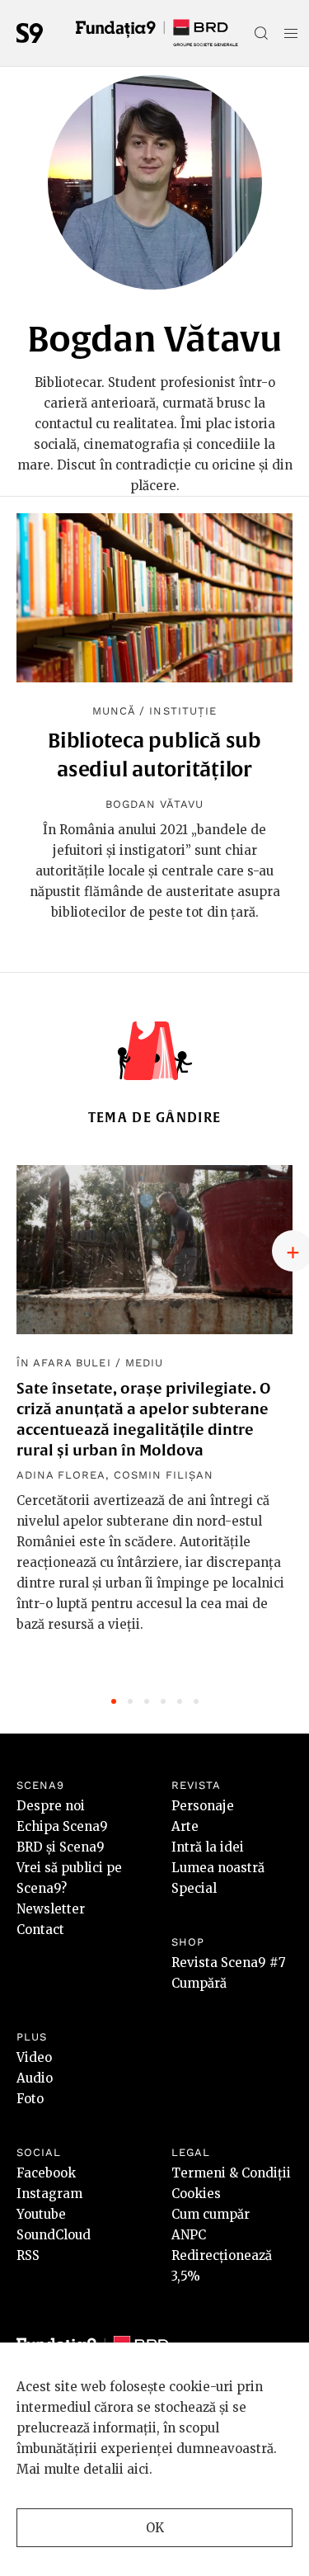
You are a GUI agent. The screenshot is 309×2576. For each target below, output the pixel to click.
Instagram (49, 2194)
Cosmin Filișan (164, 1475)
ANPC (189, 2235)
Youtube (41, 2214)
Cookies (196, 2194)
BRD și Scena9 (61, 1847)
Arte (185, 1826)
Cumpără (199, 1983)
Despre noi (51, 1806)
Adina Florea (61, 1475)
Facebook (46, 2173)
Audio (35, 2078)
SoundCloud (54, 2235)
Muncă (114, 711)
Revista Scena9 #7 (229, 1963)
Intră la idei (208, 1847)
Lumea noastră (218, 1868)
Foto (30, 2099)
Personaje (203, 1806)
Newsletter (51, 1909)
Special (194, 1888)
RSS (28, 2255)
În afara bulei (64, 1363)
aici (138, 2469)
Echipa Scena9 (62, 1826)
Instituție (183, 711)
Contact (40, 1930)
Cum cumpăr (211, 2214)
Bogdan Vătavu (155, 804)
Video (34, 2057)
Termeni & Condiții (231, 2173)
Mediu (144, 1363)
